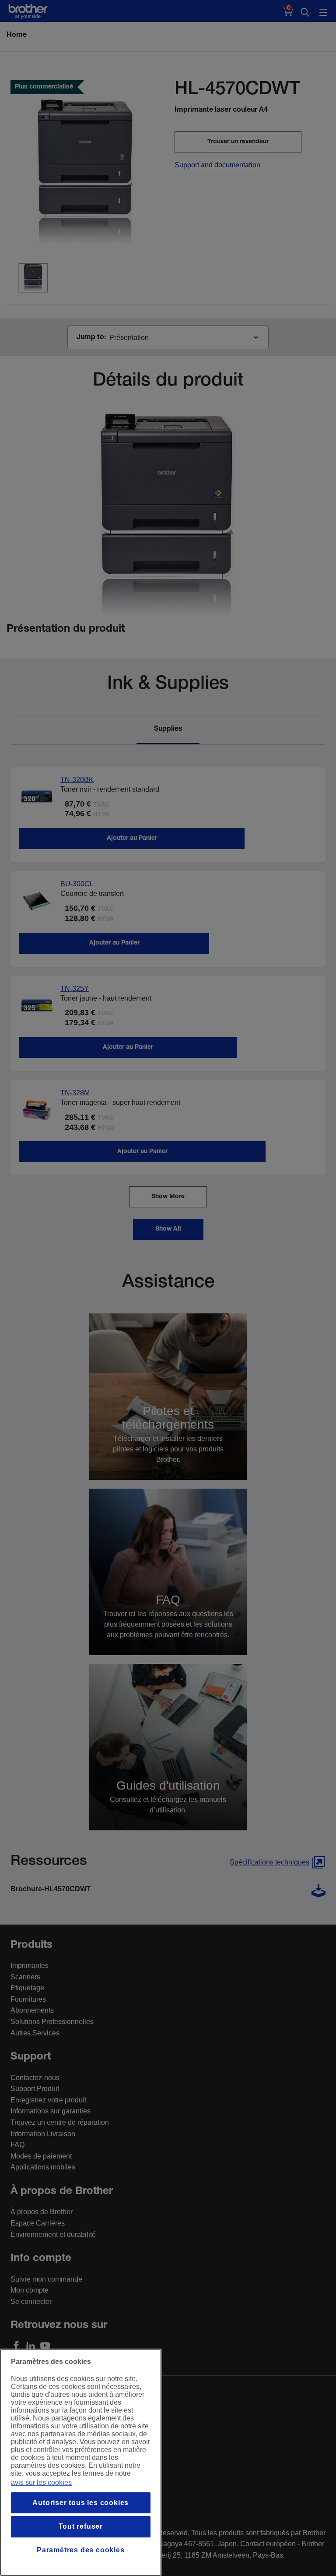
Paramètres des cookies (81, 2550)
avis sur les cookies (41, 2482)
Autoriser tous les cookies (80, 2503)
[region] (81, 2462)
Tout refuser (81, 2526)
